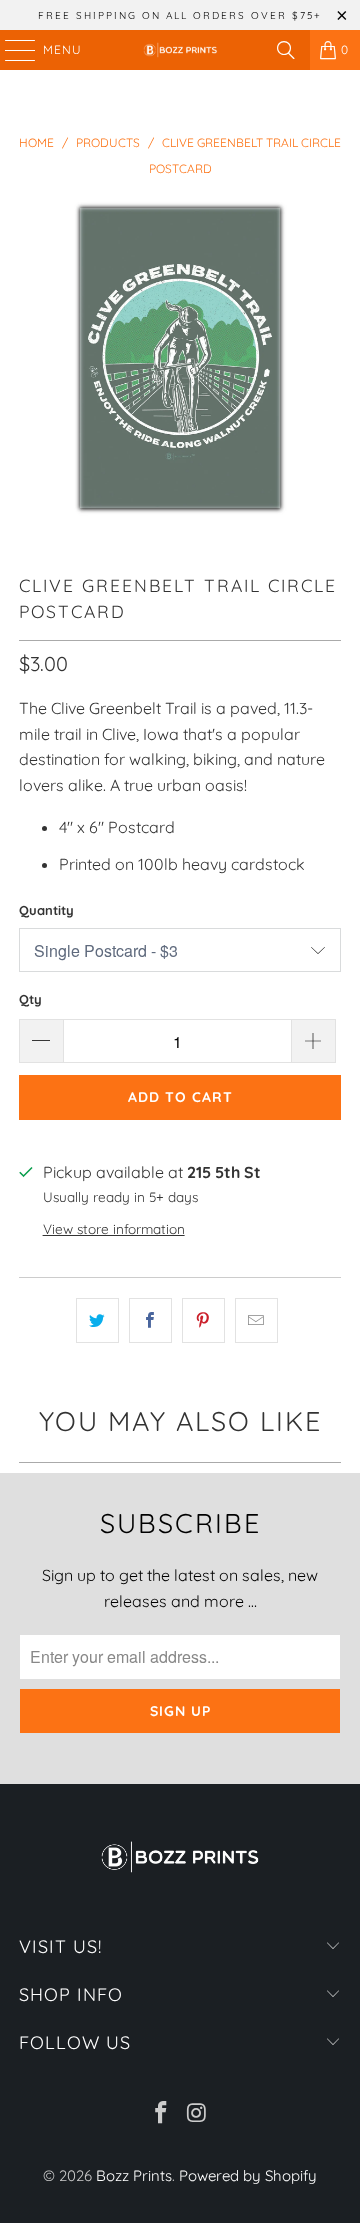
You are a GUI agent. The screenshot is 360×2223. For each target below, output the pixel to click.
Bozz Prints (134, 2175)
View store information (114, 1228)
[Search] (286, 50)
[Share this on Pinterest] (203, 1321)
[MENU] (10, 50)
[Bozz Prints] (180, 50)
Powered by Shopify (248, 2175)
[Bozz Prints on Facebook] (161, 2114)
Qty (30, 999)
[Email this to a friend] (256, 1321)
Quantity (46, 910)
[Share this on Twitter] (97, 1321)
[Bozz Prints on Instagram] (197, 2114)
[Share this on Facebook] (150, 1321)
